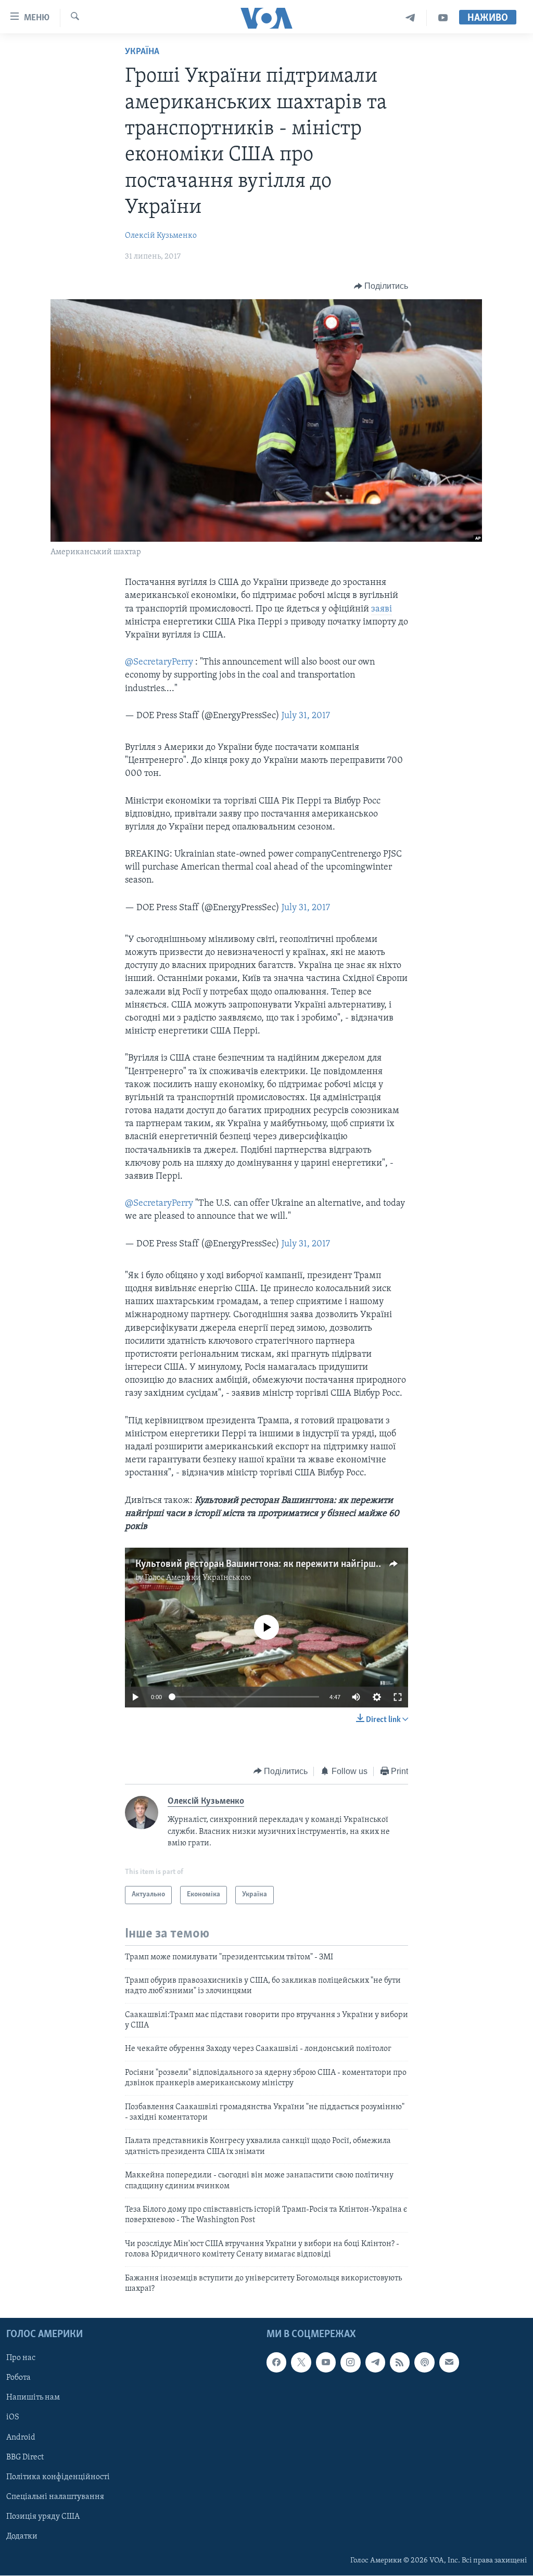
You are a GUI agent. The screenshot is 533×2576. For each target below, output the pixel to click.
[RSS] (400, 2363)
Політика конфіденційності (58, 2477)
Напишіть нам (33, 2398)
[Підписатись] (449, 2363)
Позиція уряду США (43, 2517)
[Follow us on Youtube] (326, 2363)
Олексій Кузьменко (161, 236)
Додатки (22, 2536)
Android (21, 2438)
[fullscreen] (398, 1697)
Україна (142, 52)
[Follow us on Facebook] (276, 2363)
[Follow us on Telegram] (375, 2363)
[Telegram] (410, 18)
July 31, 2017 (306, 716)
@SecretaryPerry (159, 662)
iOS (13, 2418)
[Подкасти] (424, 2363)
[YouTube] (443, 18)
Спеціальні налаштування (55, 2497)
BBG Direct (25, 2457)
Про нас (21, 2358)
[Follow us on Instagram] (350, 2363)
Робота (18, 2378)
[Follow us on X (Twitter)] (301, 2363)
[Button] (381, 286)
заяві (382, 609)
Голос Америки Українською (198, 1578)
